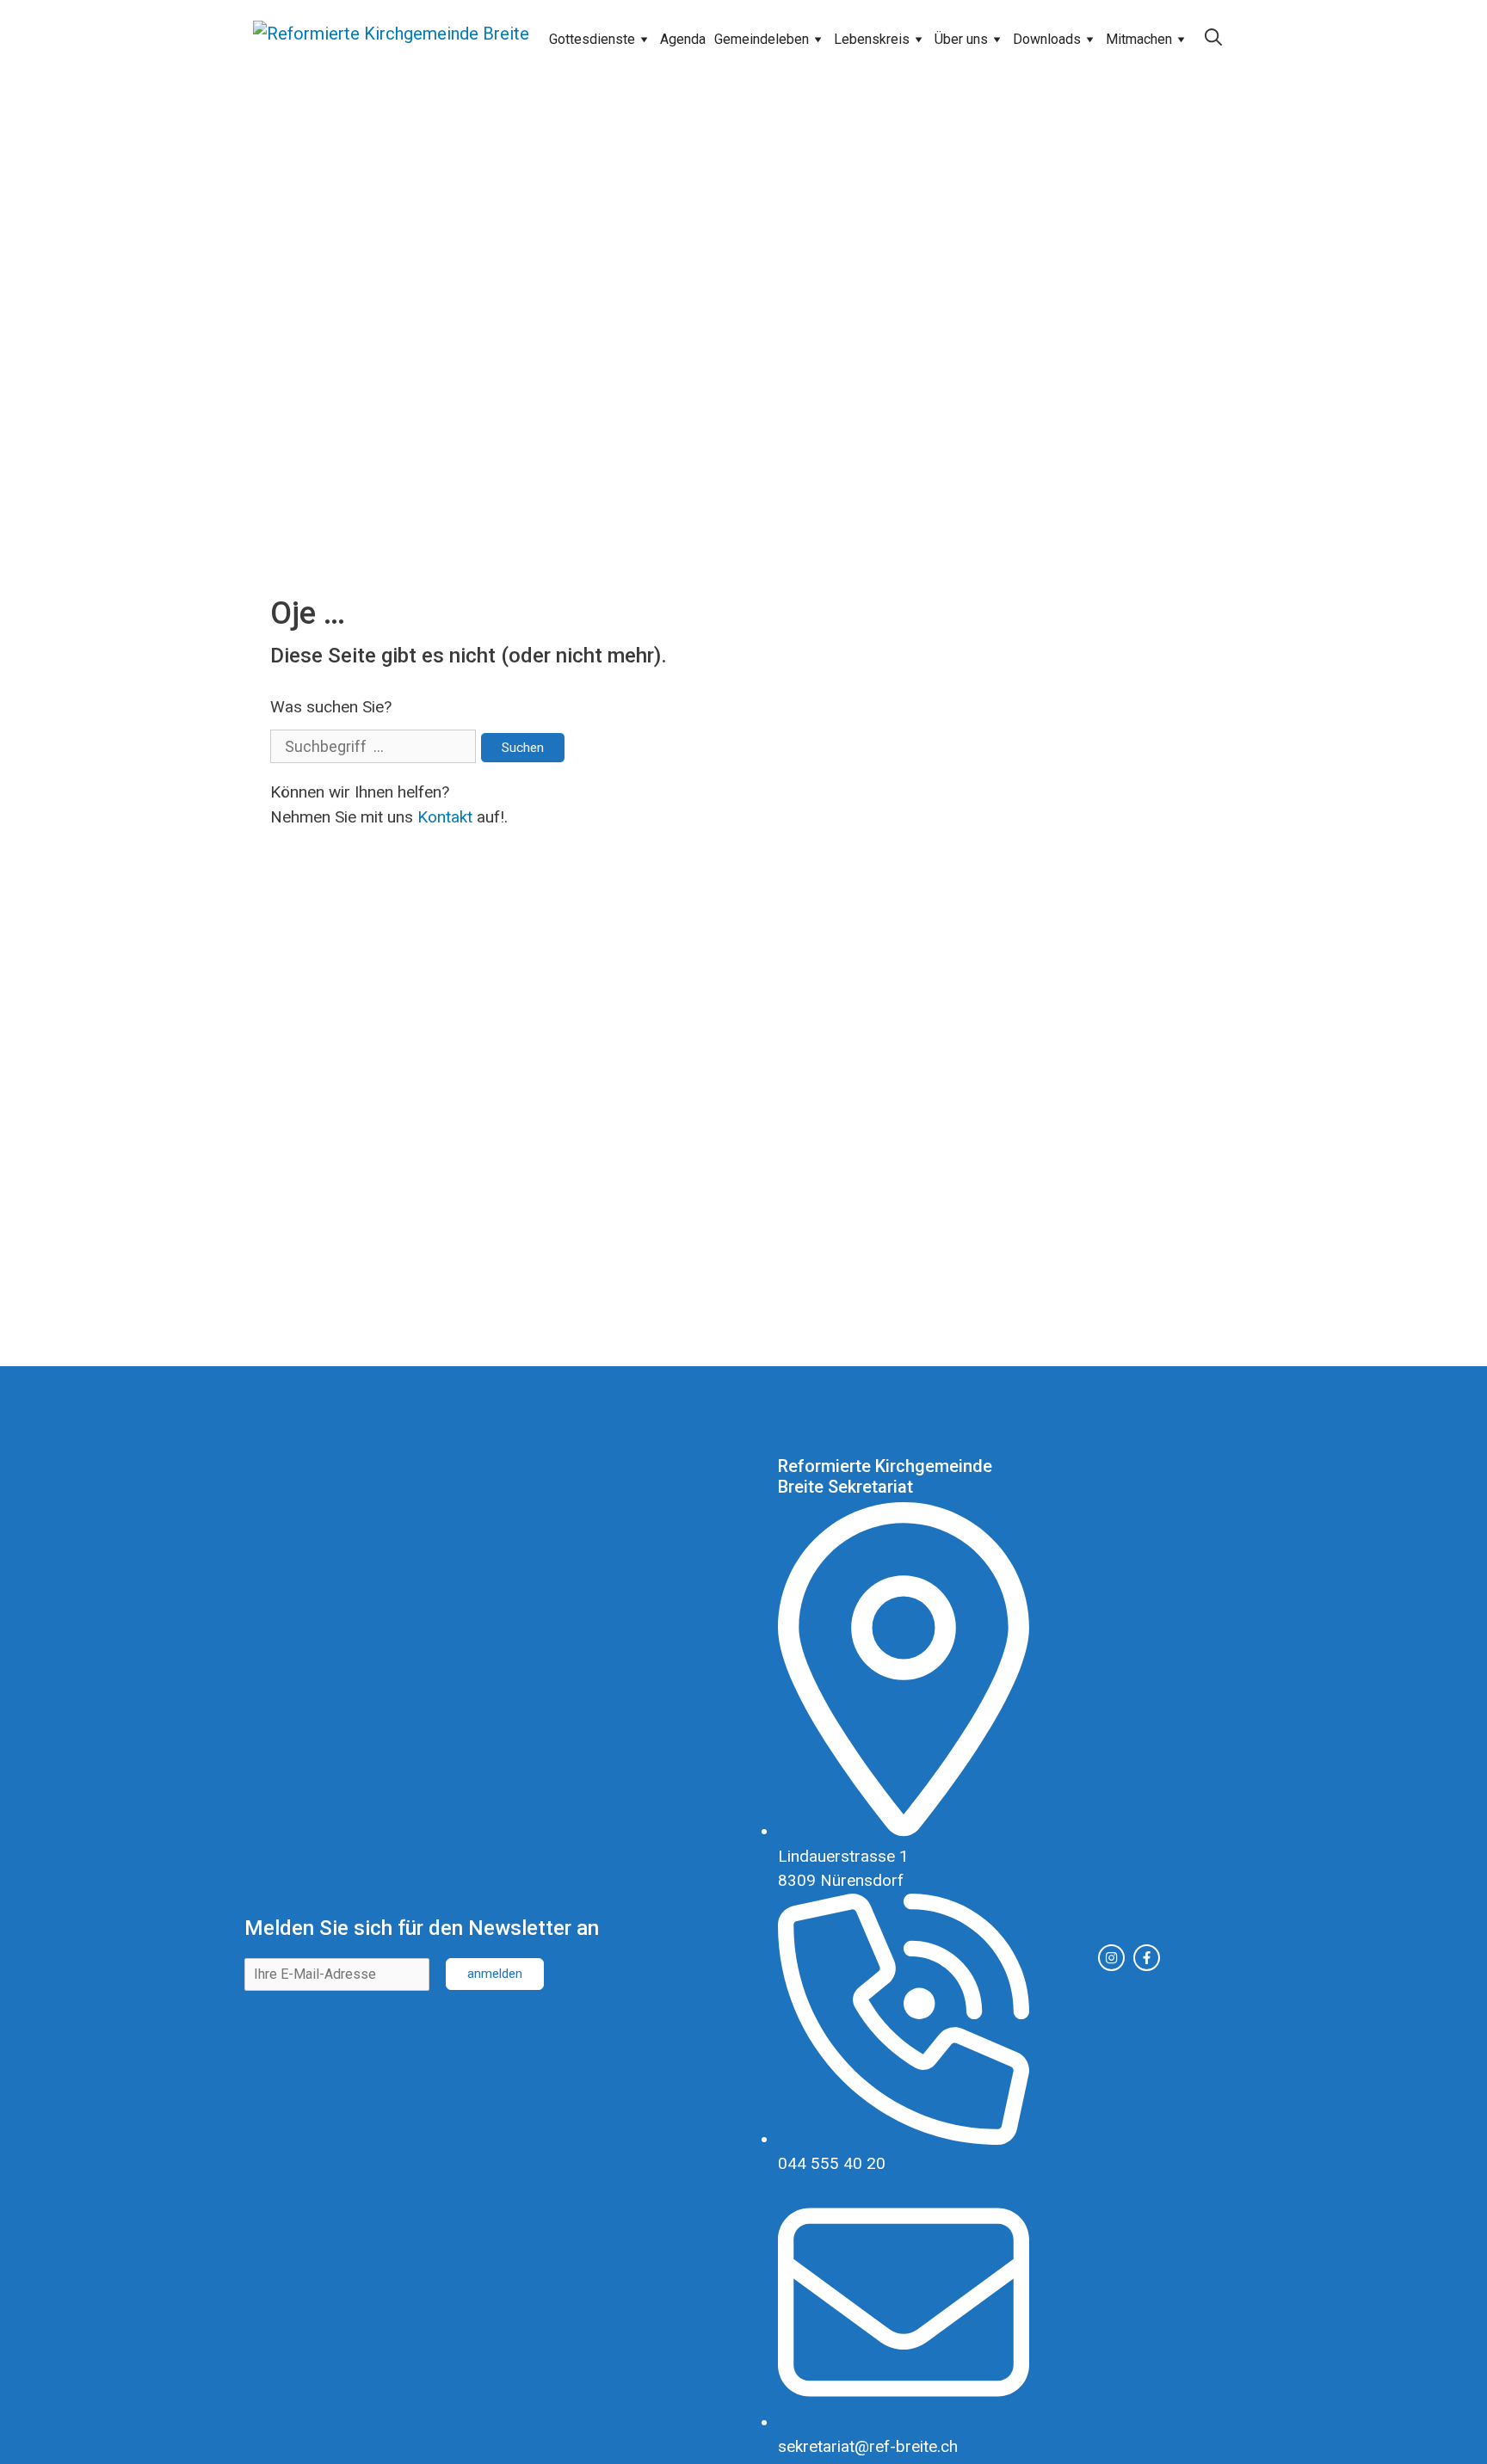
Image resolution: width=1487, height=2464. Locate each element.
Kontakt (445, 817)
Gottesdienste (592, 39)
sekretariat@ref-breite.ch (868, 2446)
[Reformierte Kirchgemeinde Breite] (391, 38)
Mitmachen (1139, 39)
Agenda (683, 39)
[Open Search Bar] (1213, 38)
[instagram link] (1111, 1958)
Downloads (1047, 39)
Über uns (961, 39)
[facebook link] (1147, 1958)
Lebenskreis (872, 39)
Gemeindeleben (762, 39)
